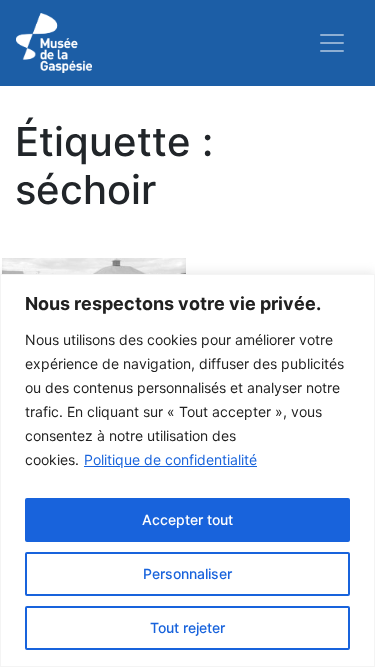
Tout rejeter (187, 627)
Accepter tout (187, 519)
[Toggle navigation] (332, 43)
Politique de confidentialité (170, 459)
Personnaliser (187, 573)
